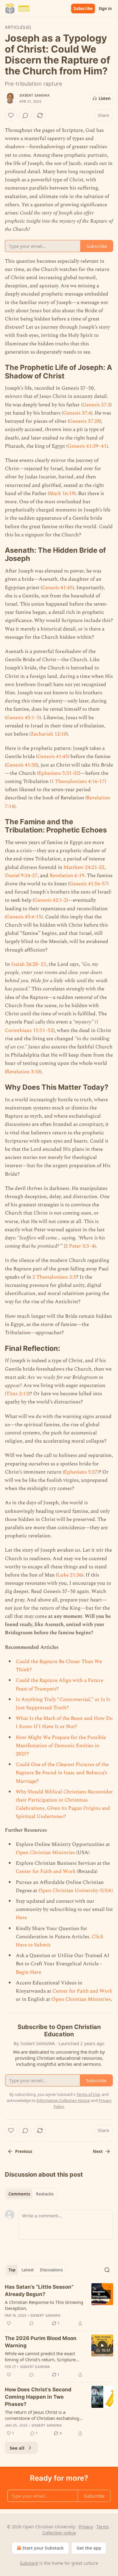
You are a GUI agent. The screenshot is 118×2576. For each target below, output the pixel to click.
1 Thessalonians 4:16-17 (78, 781)
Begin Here (28, 1972)
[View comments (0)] (25, 115)
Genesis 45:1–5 (23, 718)
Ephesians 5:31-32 (59, 773)
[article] (59, 2305)
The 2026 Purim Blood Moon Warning (41, 2342)
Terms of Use (88, 2094)
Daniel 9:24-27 (21, 876)
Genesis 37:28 (84, 421)
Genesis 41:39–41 (87, 446)
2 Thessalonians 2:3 (54, 1277)
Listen (105, 98)
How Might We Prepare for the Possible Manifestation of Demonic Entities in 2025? (61, 1746)
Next (98, 2151)
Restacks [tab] (45, 2194)
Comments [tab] (19, 2194)
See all (17, 2448)
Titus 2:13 (17, 1394)
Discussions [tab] (51, 2270)
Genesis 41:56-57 (88, 884)
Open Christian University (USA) (76, 1891)
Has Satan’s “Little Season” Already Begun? (39, 2291)
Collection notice (59, 2533)
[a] (102, 2345)
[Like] (11, 115)
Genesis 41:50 (21, 765)
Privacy (86, 2527)
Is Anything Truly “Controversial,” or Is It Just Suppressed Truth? (63, 1704)
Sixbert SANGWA (34, 95)
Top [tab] (12, 2270)
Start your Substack (43, 2548)
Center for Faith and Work (46, 1871)
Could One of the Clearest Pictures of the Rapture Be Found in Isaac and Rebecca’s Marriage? (62, 1773)
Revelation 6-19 (67, 876)
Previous (24, 2151)
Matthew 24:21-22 (84, 867)
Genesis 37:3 (96, 405)
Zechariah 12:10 (49, 734)
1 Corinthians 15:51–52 (52, 1026)
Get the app (89, 2548)
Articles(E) (18, 27)
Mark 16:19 (62, 494)
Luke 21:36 (70, 1575)
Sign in (105, 9)
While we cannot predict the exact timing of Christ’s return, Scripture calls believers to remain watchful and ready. (44, 2356)
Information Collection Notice (63, 2100)
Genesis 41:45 (57, 588)
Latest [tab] (28, 2270)
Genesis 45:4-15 (24, 917)
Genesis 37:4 (77, 413)
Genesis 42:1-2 (50, 900)
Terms (103, 2527)
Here (21, 1918)
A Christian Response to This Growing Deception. (44, 2305)
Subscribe (83, 9)
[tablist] (31, 2194)
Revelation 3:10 (23, 1072)
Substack (29, 2563)
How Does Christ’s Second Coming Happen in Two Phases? (38, 2397)
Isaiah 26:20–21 (29, 964)
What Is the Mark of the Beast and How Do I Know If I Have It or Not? (64, 1722)
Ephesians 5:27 (81, 1472)
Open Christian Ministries (45, 1853)
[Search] (107, 2270)
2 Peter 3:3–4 (80, 1246)
